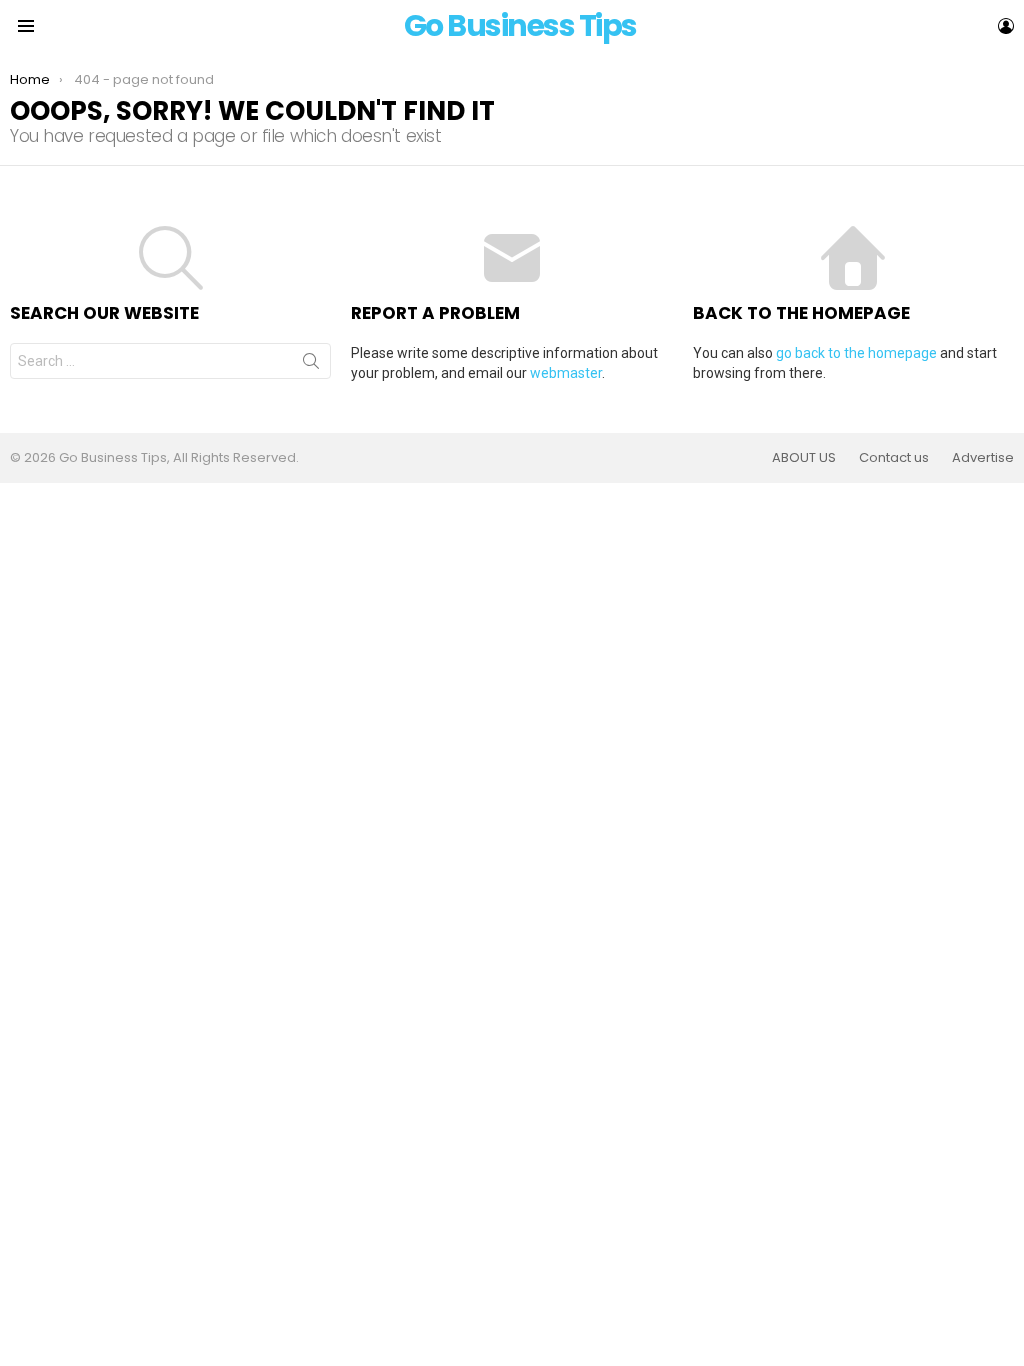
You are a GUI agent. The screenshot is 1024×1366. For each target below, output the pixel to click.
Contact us (894, 458)
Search (311, 365)
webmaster (566, 373)
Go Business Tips (520, 25)
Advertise (983, 458)
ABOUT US (804, 458)
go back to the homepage (856, 353)
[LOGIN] (1006, 26)
